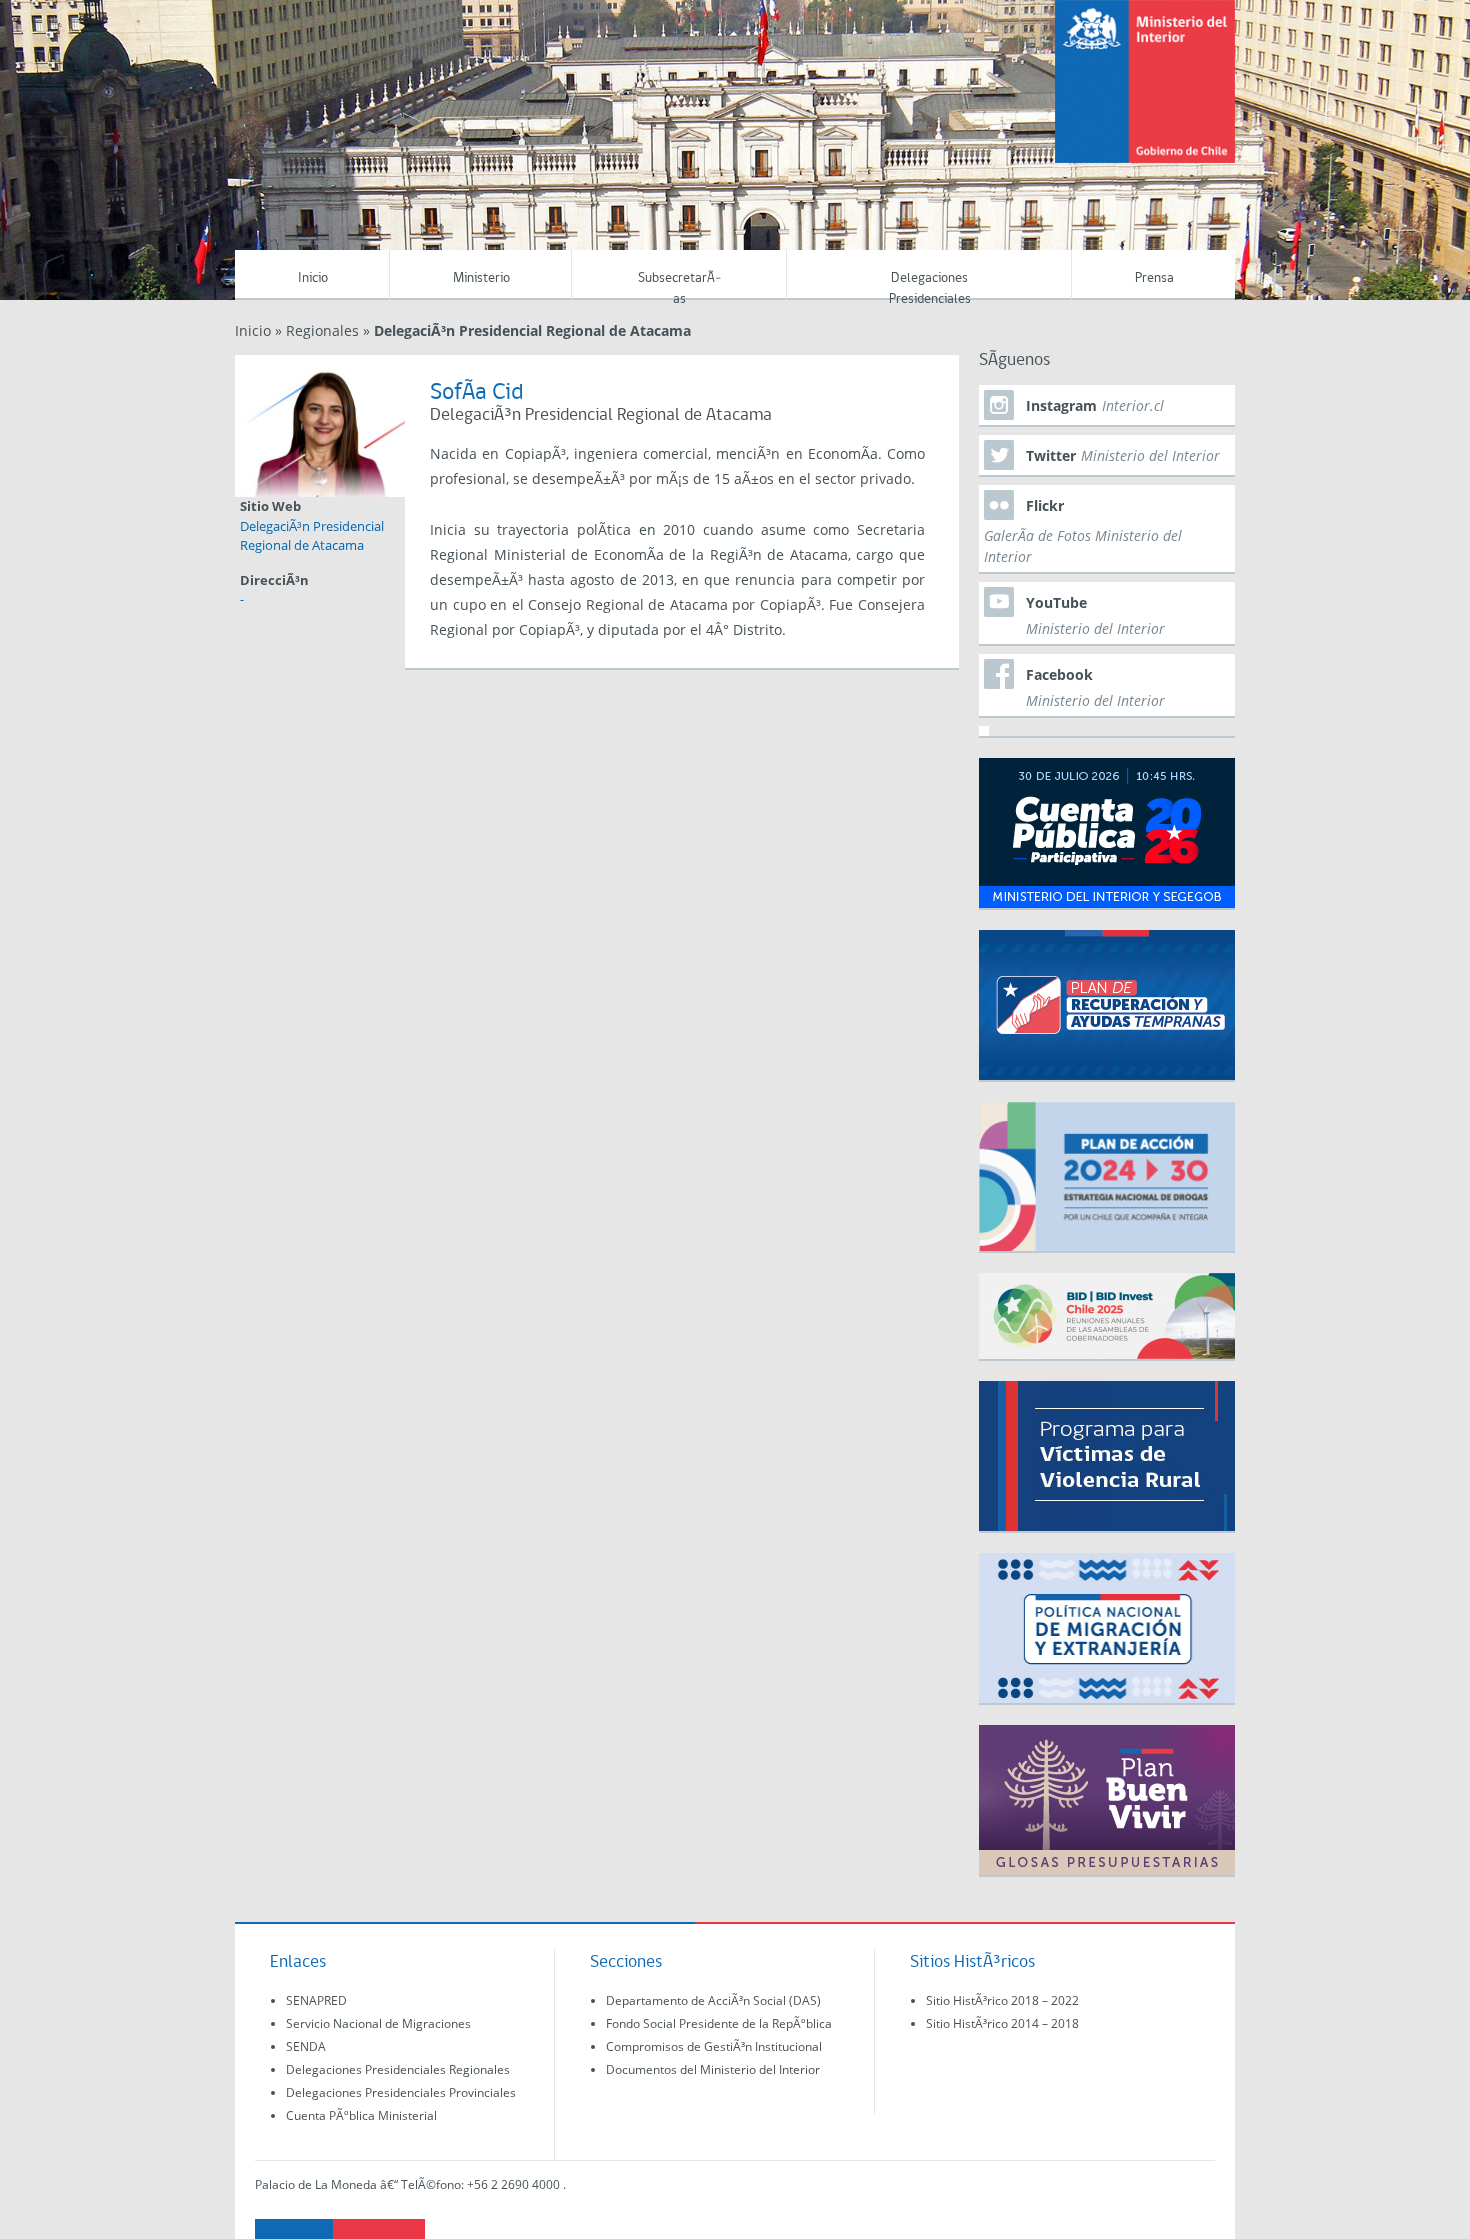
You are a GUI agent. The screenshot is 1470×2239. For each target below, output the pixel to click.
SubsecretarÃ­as (679, 285)
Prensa (1154, 278)
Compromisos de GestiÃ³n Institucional (714, 2046)
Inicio (313, 278)
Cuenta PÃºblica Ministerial (361, 2115)
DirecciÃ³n (274, 580)
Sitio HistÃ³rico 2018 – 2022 (1002, 2000)
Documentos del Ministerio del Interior (713, 2069)
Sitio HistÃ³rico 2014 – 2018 (1002, 2023)
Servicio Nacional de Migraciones (378, 2023)
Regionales (322, 330)
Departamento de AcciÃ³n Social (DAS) (713, 2000)
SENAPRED (316, 2000)
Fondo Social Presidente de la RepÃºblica (719, 2023)
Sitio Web (270, 506)
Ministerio (481, 278)
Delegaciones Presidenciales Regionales (398, 2069)
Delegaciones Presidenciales (930, 285)
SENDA (306, 2046)
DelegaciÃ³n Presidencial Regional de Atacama (312, 536)
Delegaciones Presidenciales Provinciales (401, 2092)
